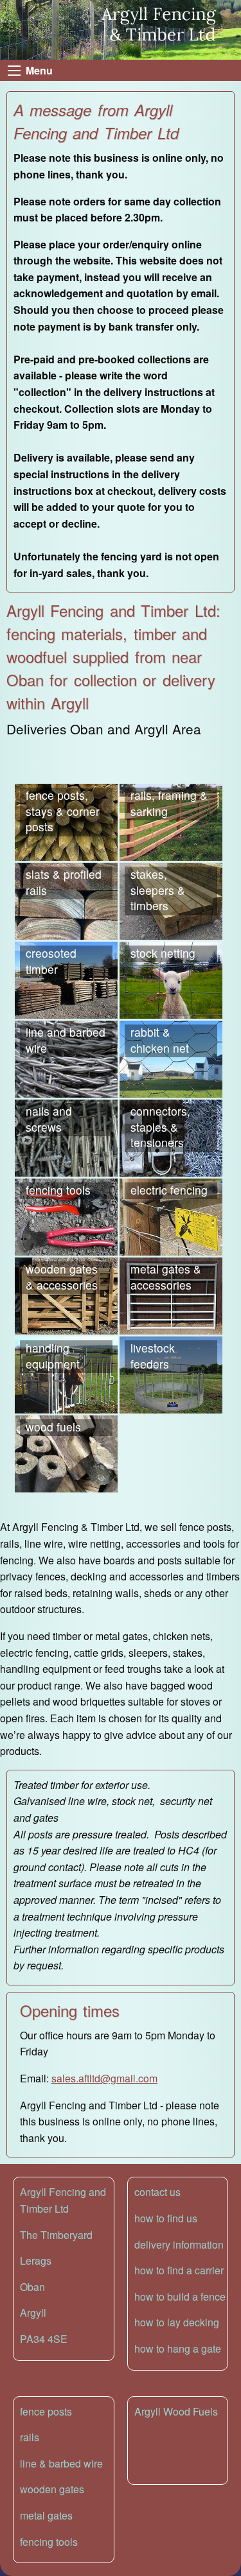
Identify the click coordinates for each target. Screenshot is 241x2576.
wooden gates (52, 2489)
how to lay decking (177, 2322)
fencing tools (49, 2542)
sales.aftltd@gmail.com (104, 2078)
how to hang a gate (178, 2348)
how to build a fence (180, 2296)
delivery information (179, 2244)
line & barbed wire (61, 2463)
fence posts (46, 2411)
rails (30, 2437)
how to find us (166, 2218)
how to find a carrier (179, 2270)
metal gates (46, 2515)
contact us (157, 2192)
